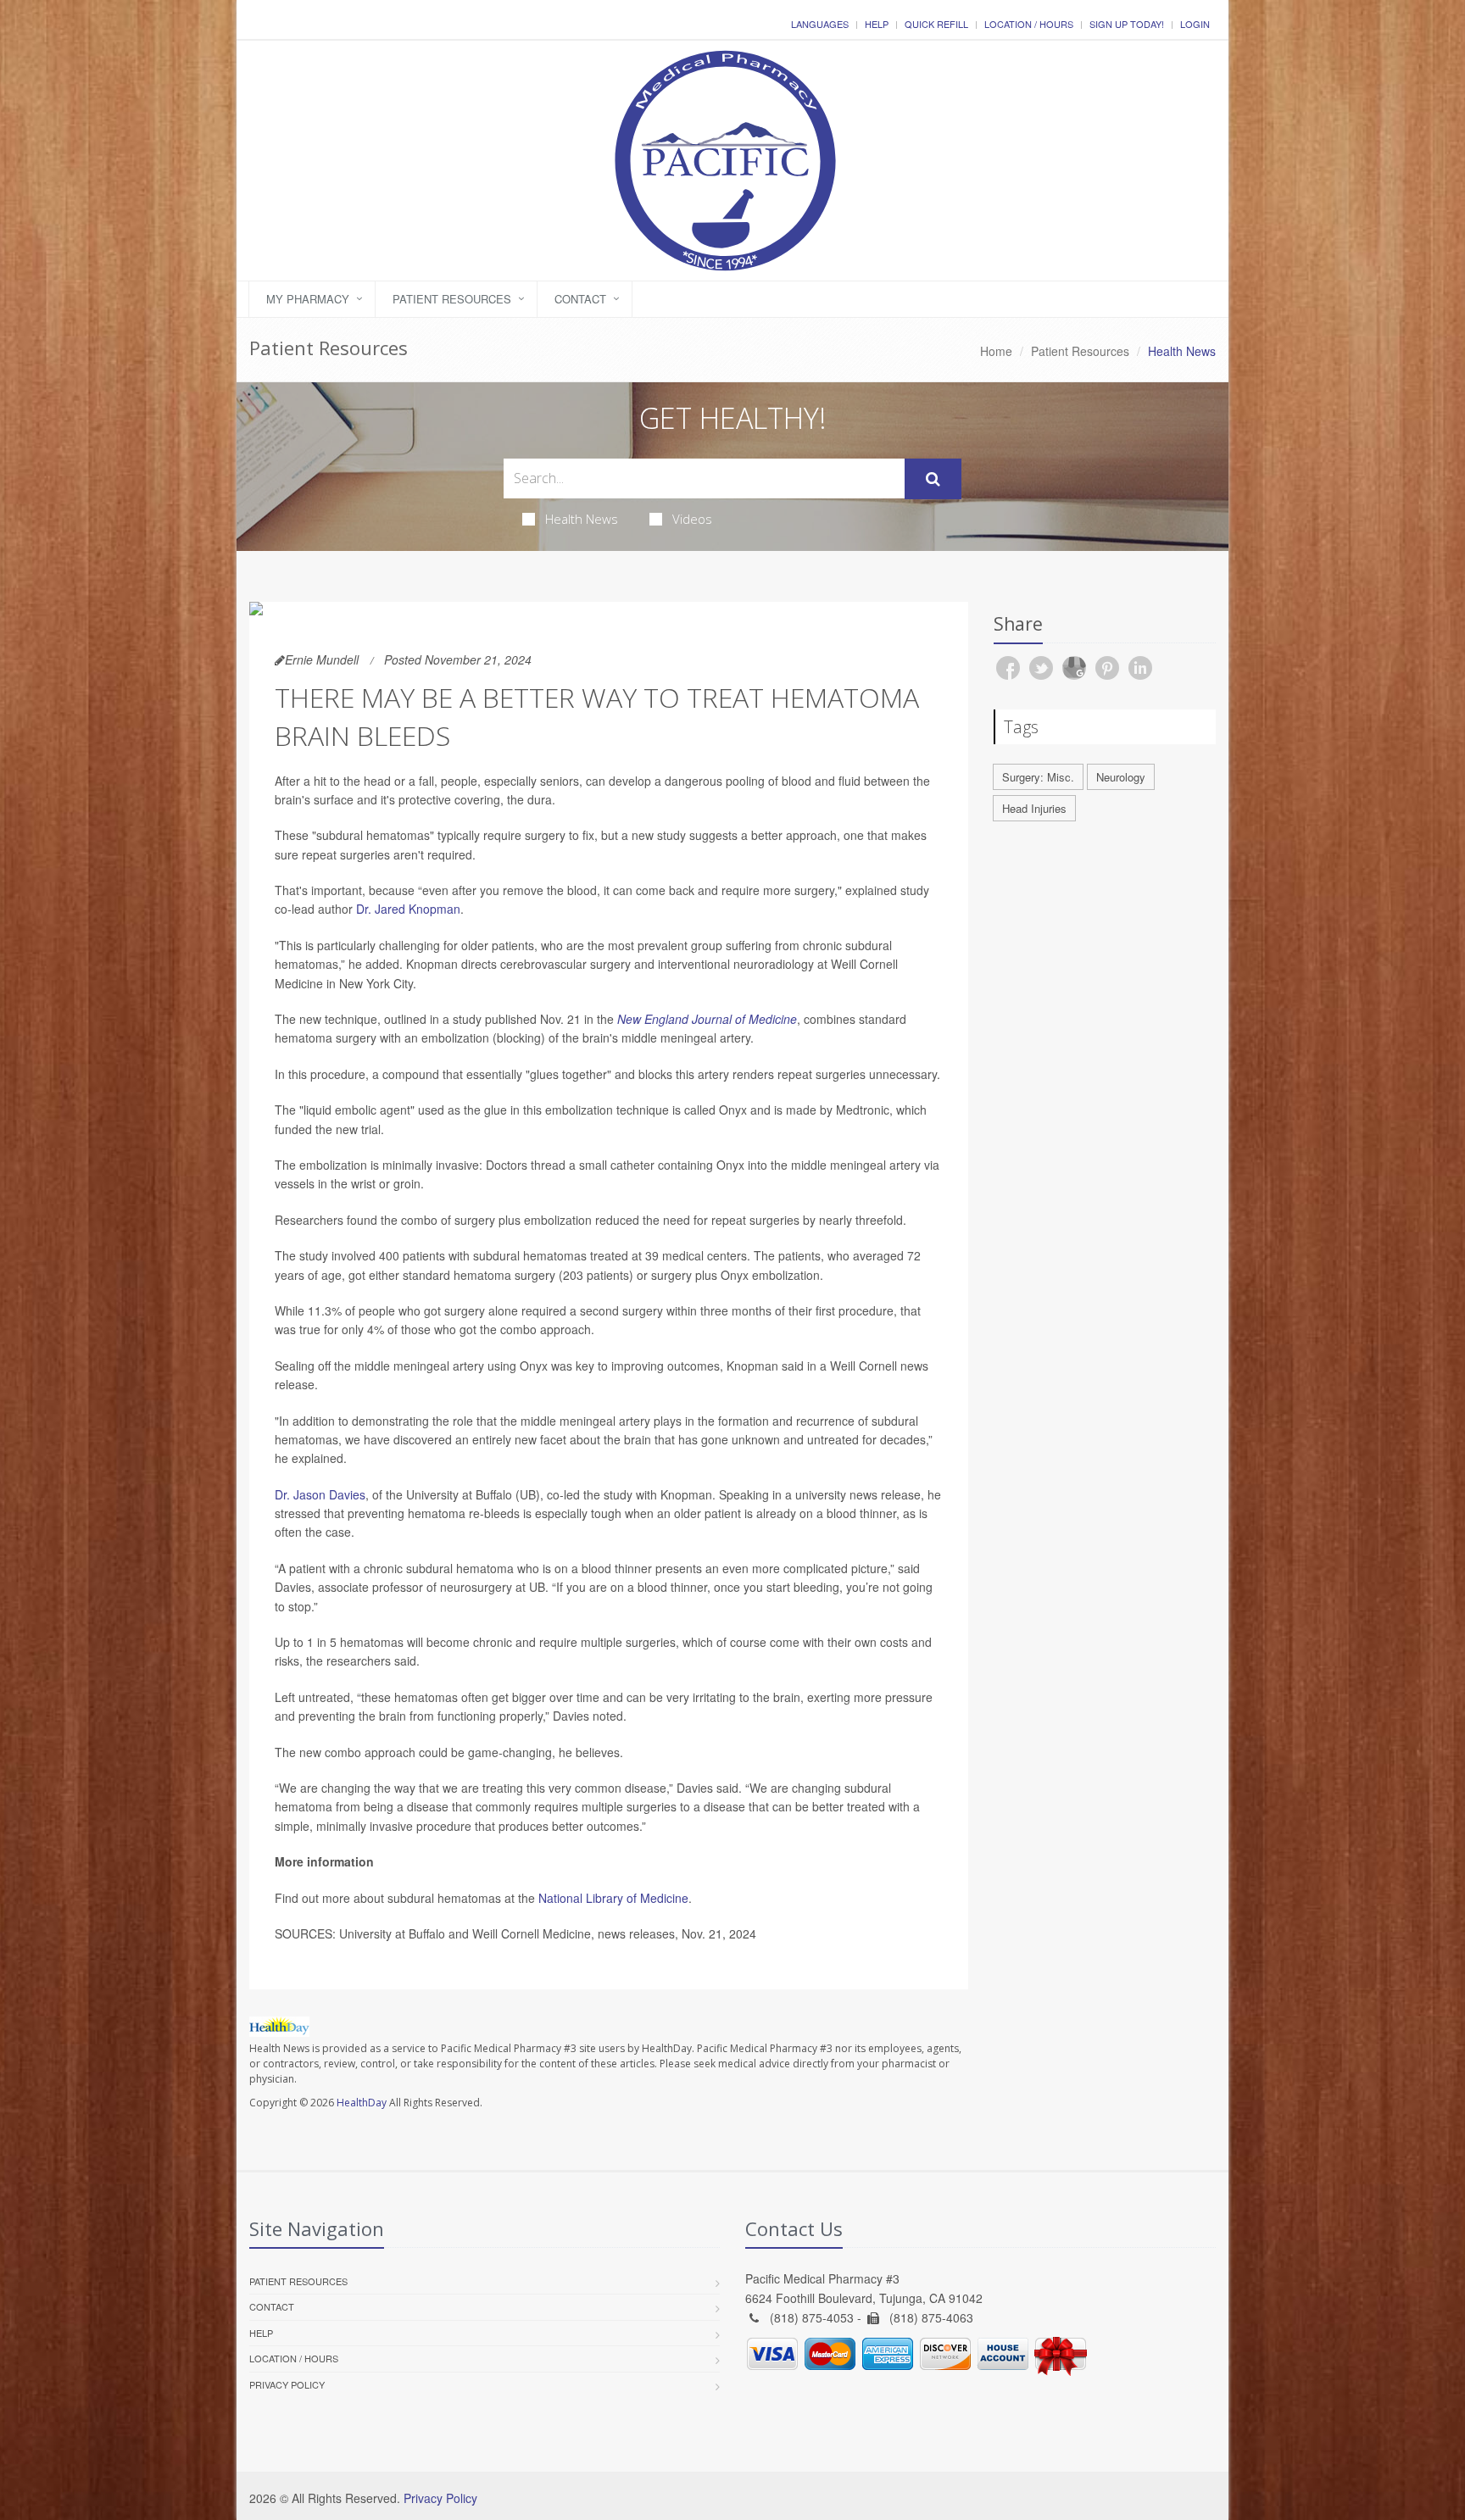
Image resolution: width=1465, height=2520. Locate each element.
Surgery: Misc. (1038, 777)
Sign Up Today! (1127, 24)
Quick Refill (936, 24)
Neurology (1121, 777)
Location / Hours (1029, 24)
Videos (692, 519)
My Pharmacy (308, 299)
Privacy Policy (287, 2384)
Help (877, 24)
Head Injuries (1034, 808)
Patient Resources (452, 299)
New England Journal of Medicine (707, 1019)
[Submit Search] (933, 479)
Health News (582, 519)
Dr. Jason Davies (320, 1494)
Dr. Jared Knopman (408, 909)
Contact (580, 299)
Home (996, 351)
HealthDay (362, 2103)
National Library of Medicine (613, 1898)
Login (1195, 24)
